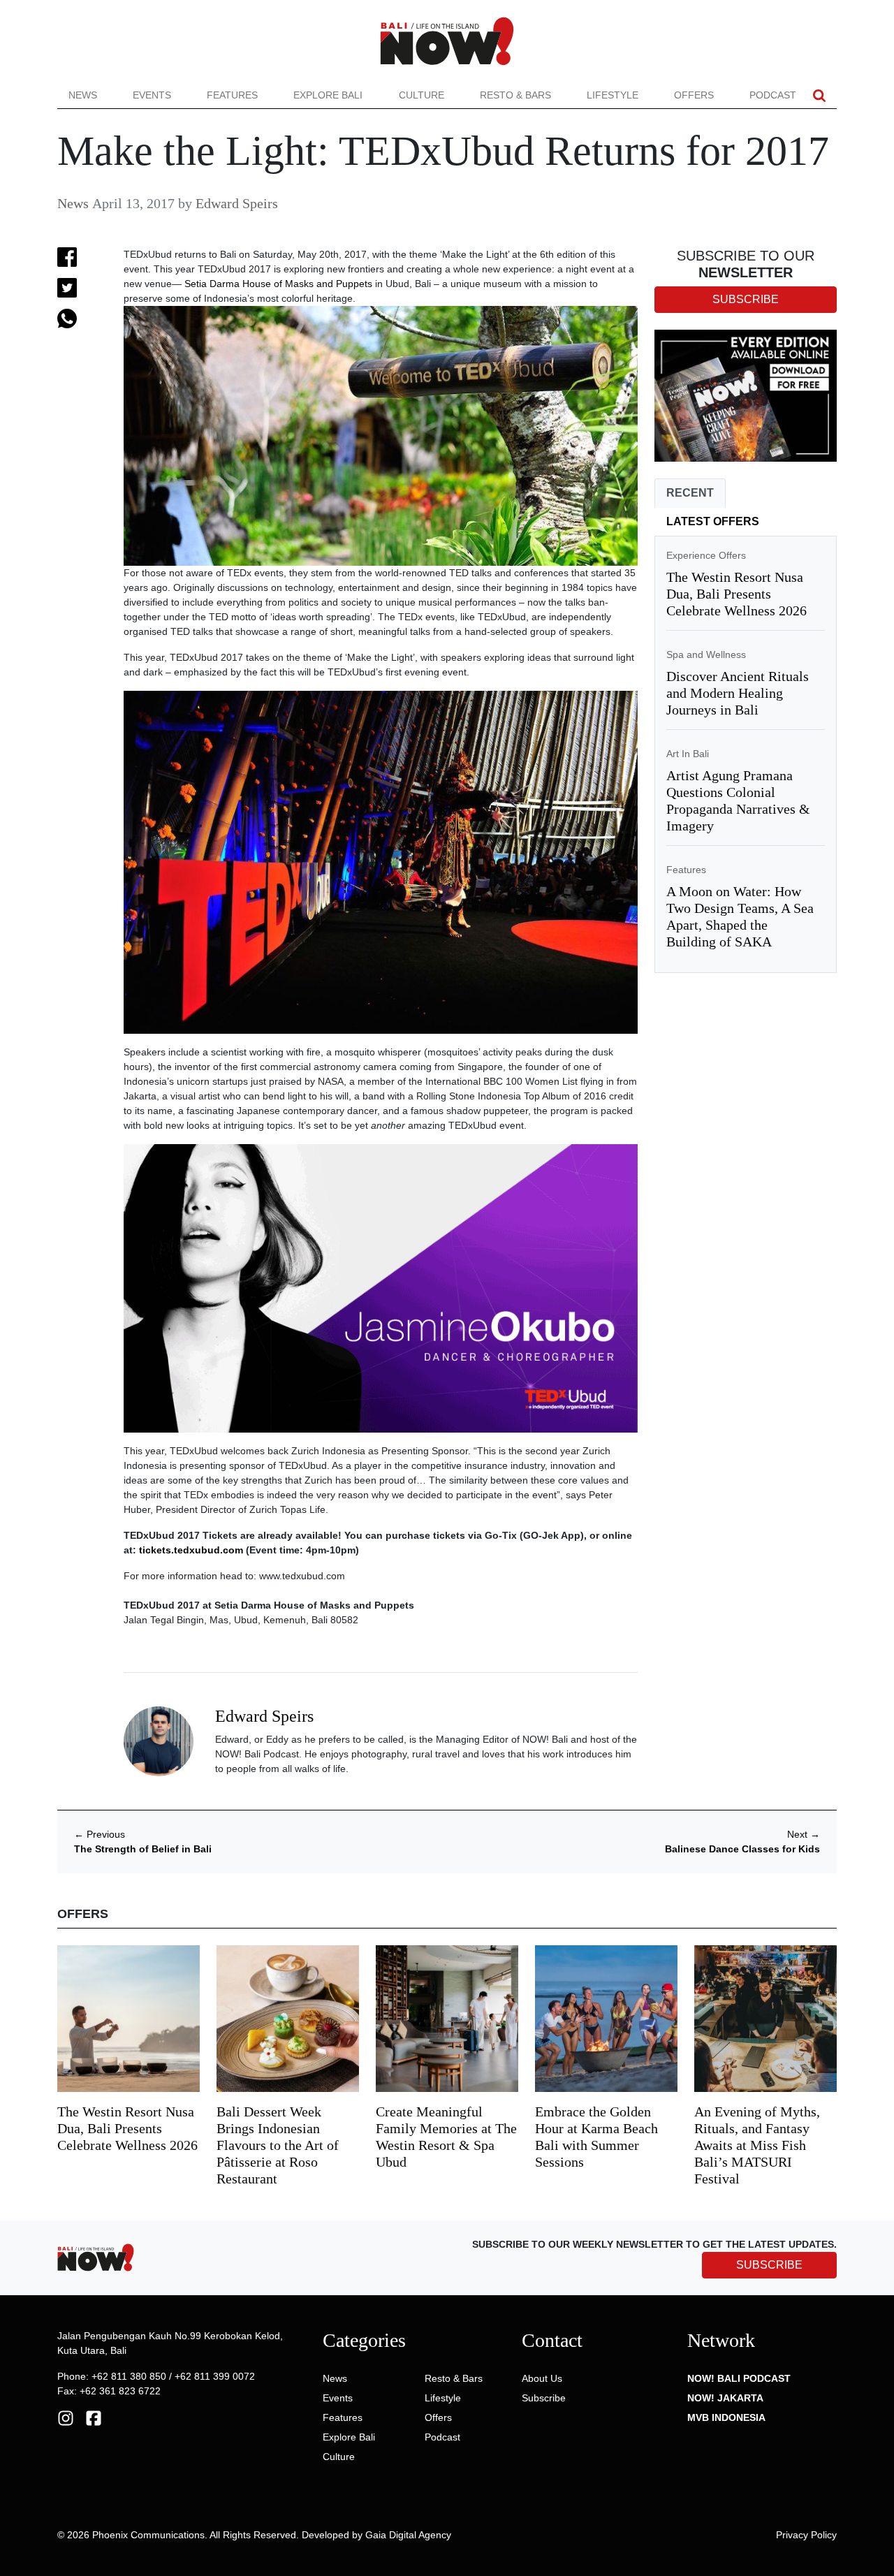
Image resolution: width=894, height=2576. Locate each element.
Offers (694, 95)
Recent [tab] (690, 493)
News (83, 95)
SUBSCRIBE (769, 2265)
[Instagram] (66, 2417)
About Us (542, 2378)
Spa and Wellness (706, 654)
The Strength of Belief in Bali (143, 1849)
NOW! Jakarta (725, 2398)
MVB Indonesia (726, 2417)
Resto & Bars (515, 95)
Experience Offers (706, 555)
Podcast (773, 95)
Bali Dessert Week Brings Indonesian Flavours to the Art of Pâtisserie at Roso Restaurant (278, 2145)
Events (152, 95)
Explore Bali (328, 95)
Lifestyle (613, 95)
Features (232, 95)
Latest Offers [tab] (713, 521)
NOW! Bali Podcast (739, 2378)
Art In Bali (688, 754)
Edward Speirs (237, 203)
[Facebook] (94, 2417)
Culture (422, 95)
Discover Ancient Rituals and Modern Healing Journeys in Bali (738, 693)
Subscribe (544, 2398)
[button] (819, 95)
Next (804, 1834)
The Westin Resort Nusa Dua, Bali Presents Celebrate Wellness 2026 (737, 594)
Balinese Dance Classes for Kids (742, 1849)
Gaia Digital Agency (408, 2535)
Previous (100, 1834)
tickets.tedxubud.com (191, 1550)
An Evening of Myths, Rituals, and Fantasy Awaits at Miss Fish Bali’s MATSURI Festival (757, 2145)
